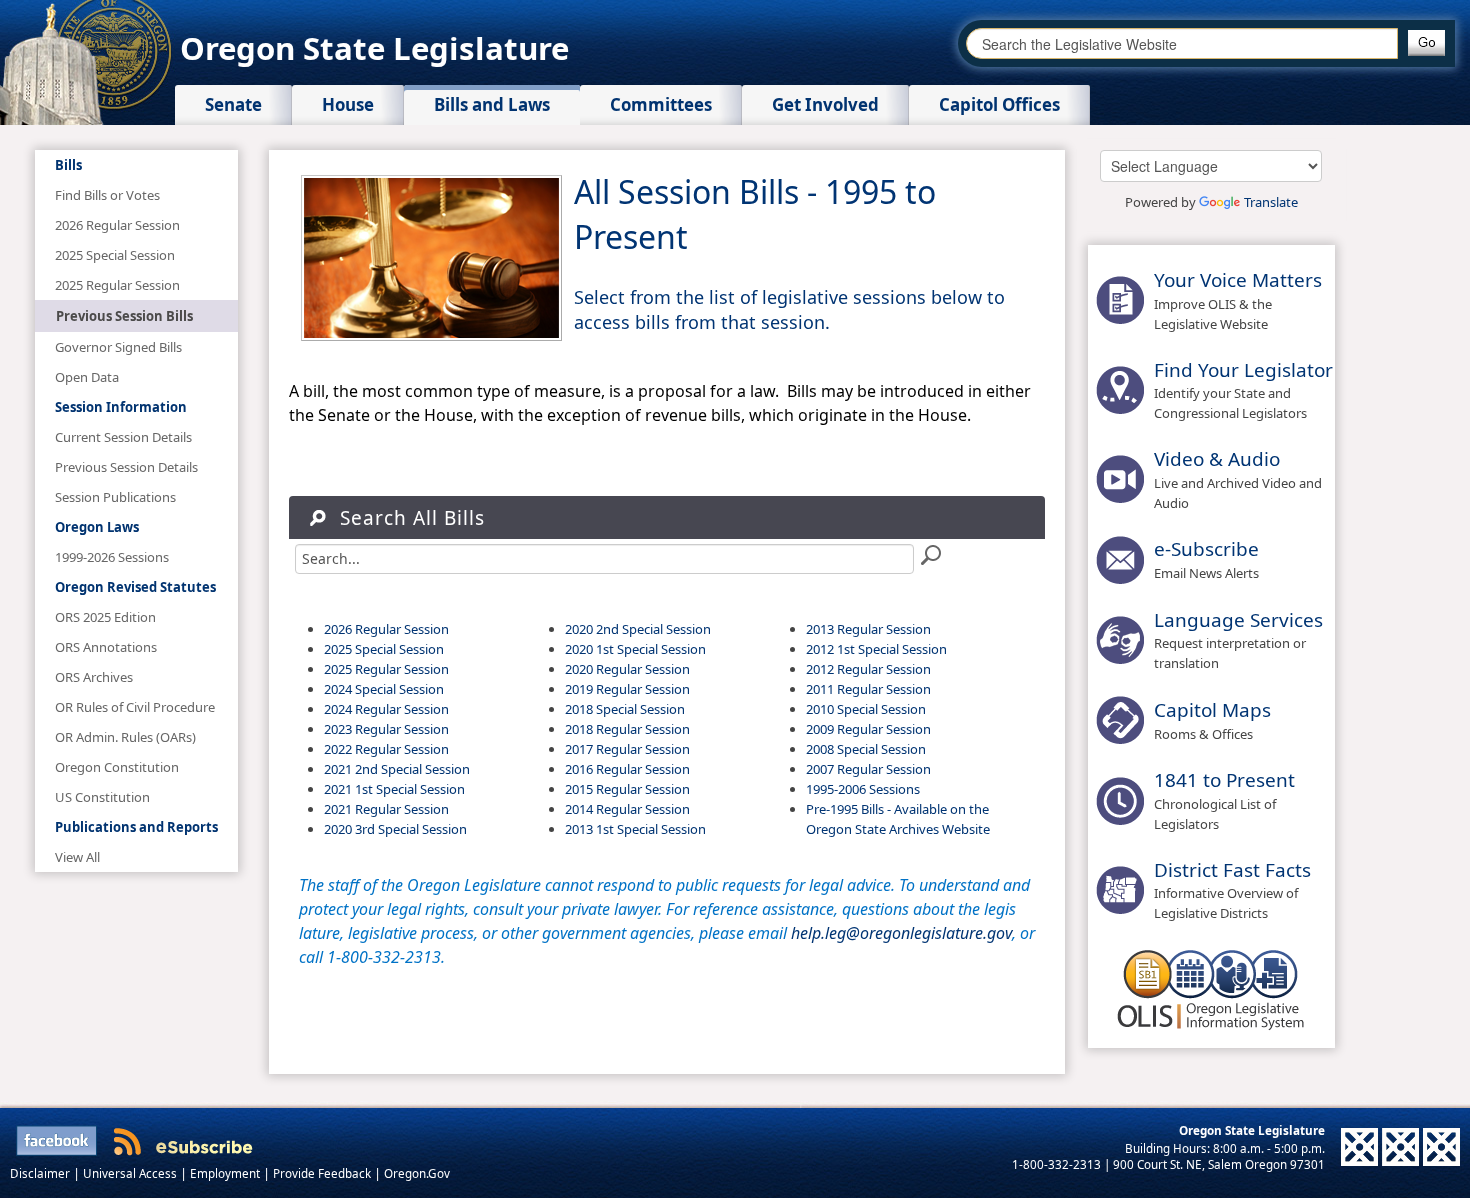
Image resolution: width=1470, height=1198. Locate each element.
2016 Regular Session (627, 769)
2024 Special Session (384, 689)
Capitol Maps (1212, 710)
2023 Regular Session (386, 729)
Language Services (1238, 620)
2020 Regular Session (627, 669)
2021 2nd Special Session (397, 769)
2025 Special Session (384, 649)
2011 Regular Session (868, 689)
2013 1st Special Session (635, 829)
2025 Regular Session (386, 669)
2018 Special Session (625, 709)
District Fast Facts (1232, 870)
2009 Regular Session (868, 729)
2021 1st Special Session (394, 789)
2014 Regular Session (627, 809)
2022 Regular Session (386, 749)
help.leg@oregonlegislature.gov (901, 933)
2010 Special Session (866, 709)
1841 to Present (1224, 780)
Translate (1271, 202)
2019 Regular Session (627, 689)
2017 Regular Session (627, 749)
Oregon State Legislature (374, 48)
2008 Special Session (866, 749)
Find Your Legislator (1243, 370)
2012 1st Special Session (876, 649)
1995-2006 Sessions (863, 789)
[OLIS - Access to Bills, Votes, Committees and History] (1211, 988)
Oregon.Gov (417, 1173)
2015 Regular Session (627, 789)
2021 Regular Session (386, 809)
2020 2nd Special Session (638, 629)
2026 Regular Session (386, 629)
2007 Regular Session (868, 769)
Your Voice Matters (1238, 280)
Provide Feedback (323, 1173)
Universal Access (131, 1173)
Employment (226, 1173)
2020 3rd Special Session (395, 829)
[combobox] (1182, 43)
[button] (1426, 43)
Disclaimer (41, 1173)
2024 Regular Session (386, 709)
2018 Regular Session (627, 729)
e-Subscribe (1206, 549)
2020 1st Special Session (635, 649)
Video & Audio (1217, 459)
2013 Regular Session (868, 629)
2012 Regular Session (868, 669)
